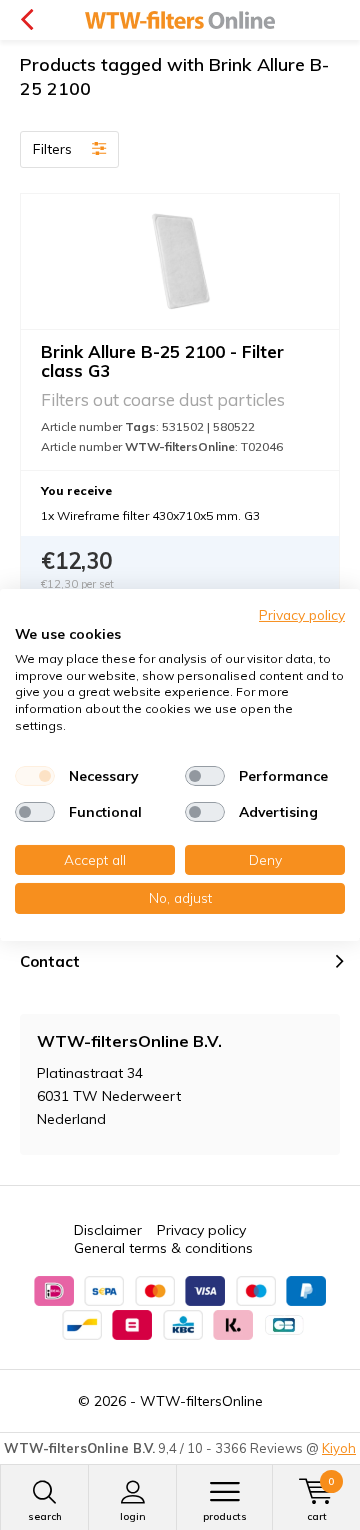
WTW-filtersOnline (201, 1401)
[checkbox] (35, 776)
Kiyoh (339, 1448)
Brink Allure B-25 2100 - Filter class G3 (162, 361)
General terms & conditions (163, 1248)
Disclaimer (108, 1230)
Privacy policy (201, 1230)
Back (26, 20)
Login (133, 1516)
